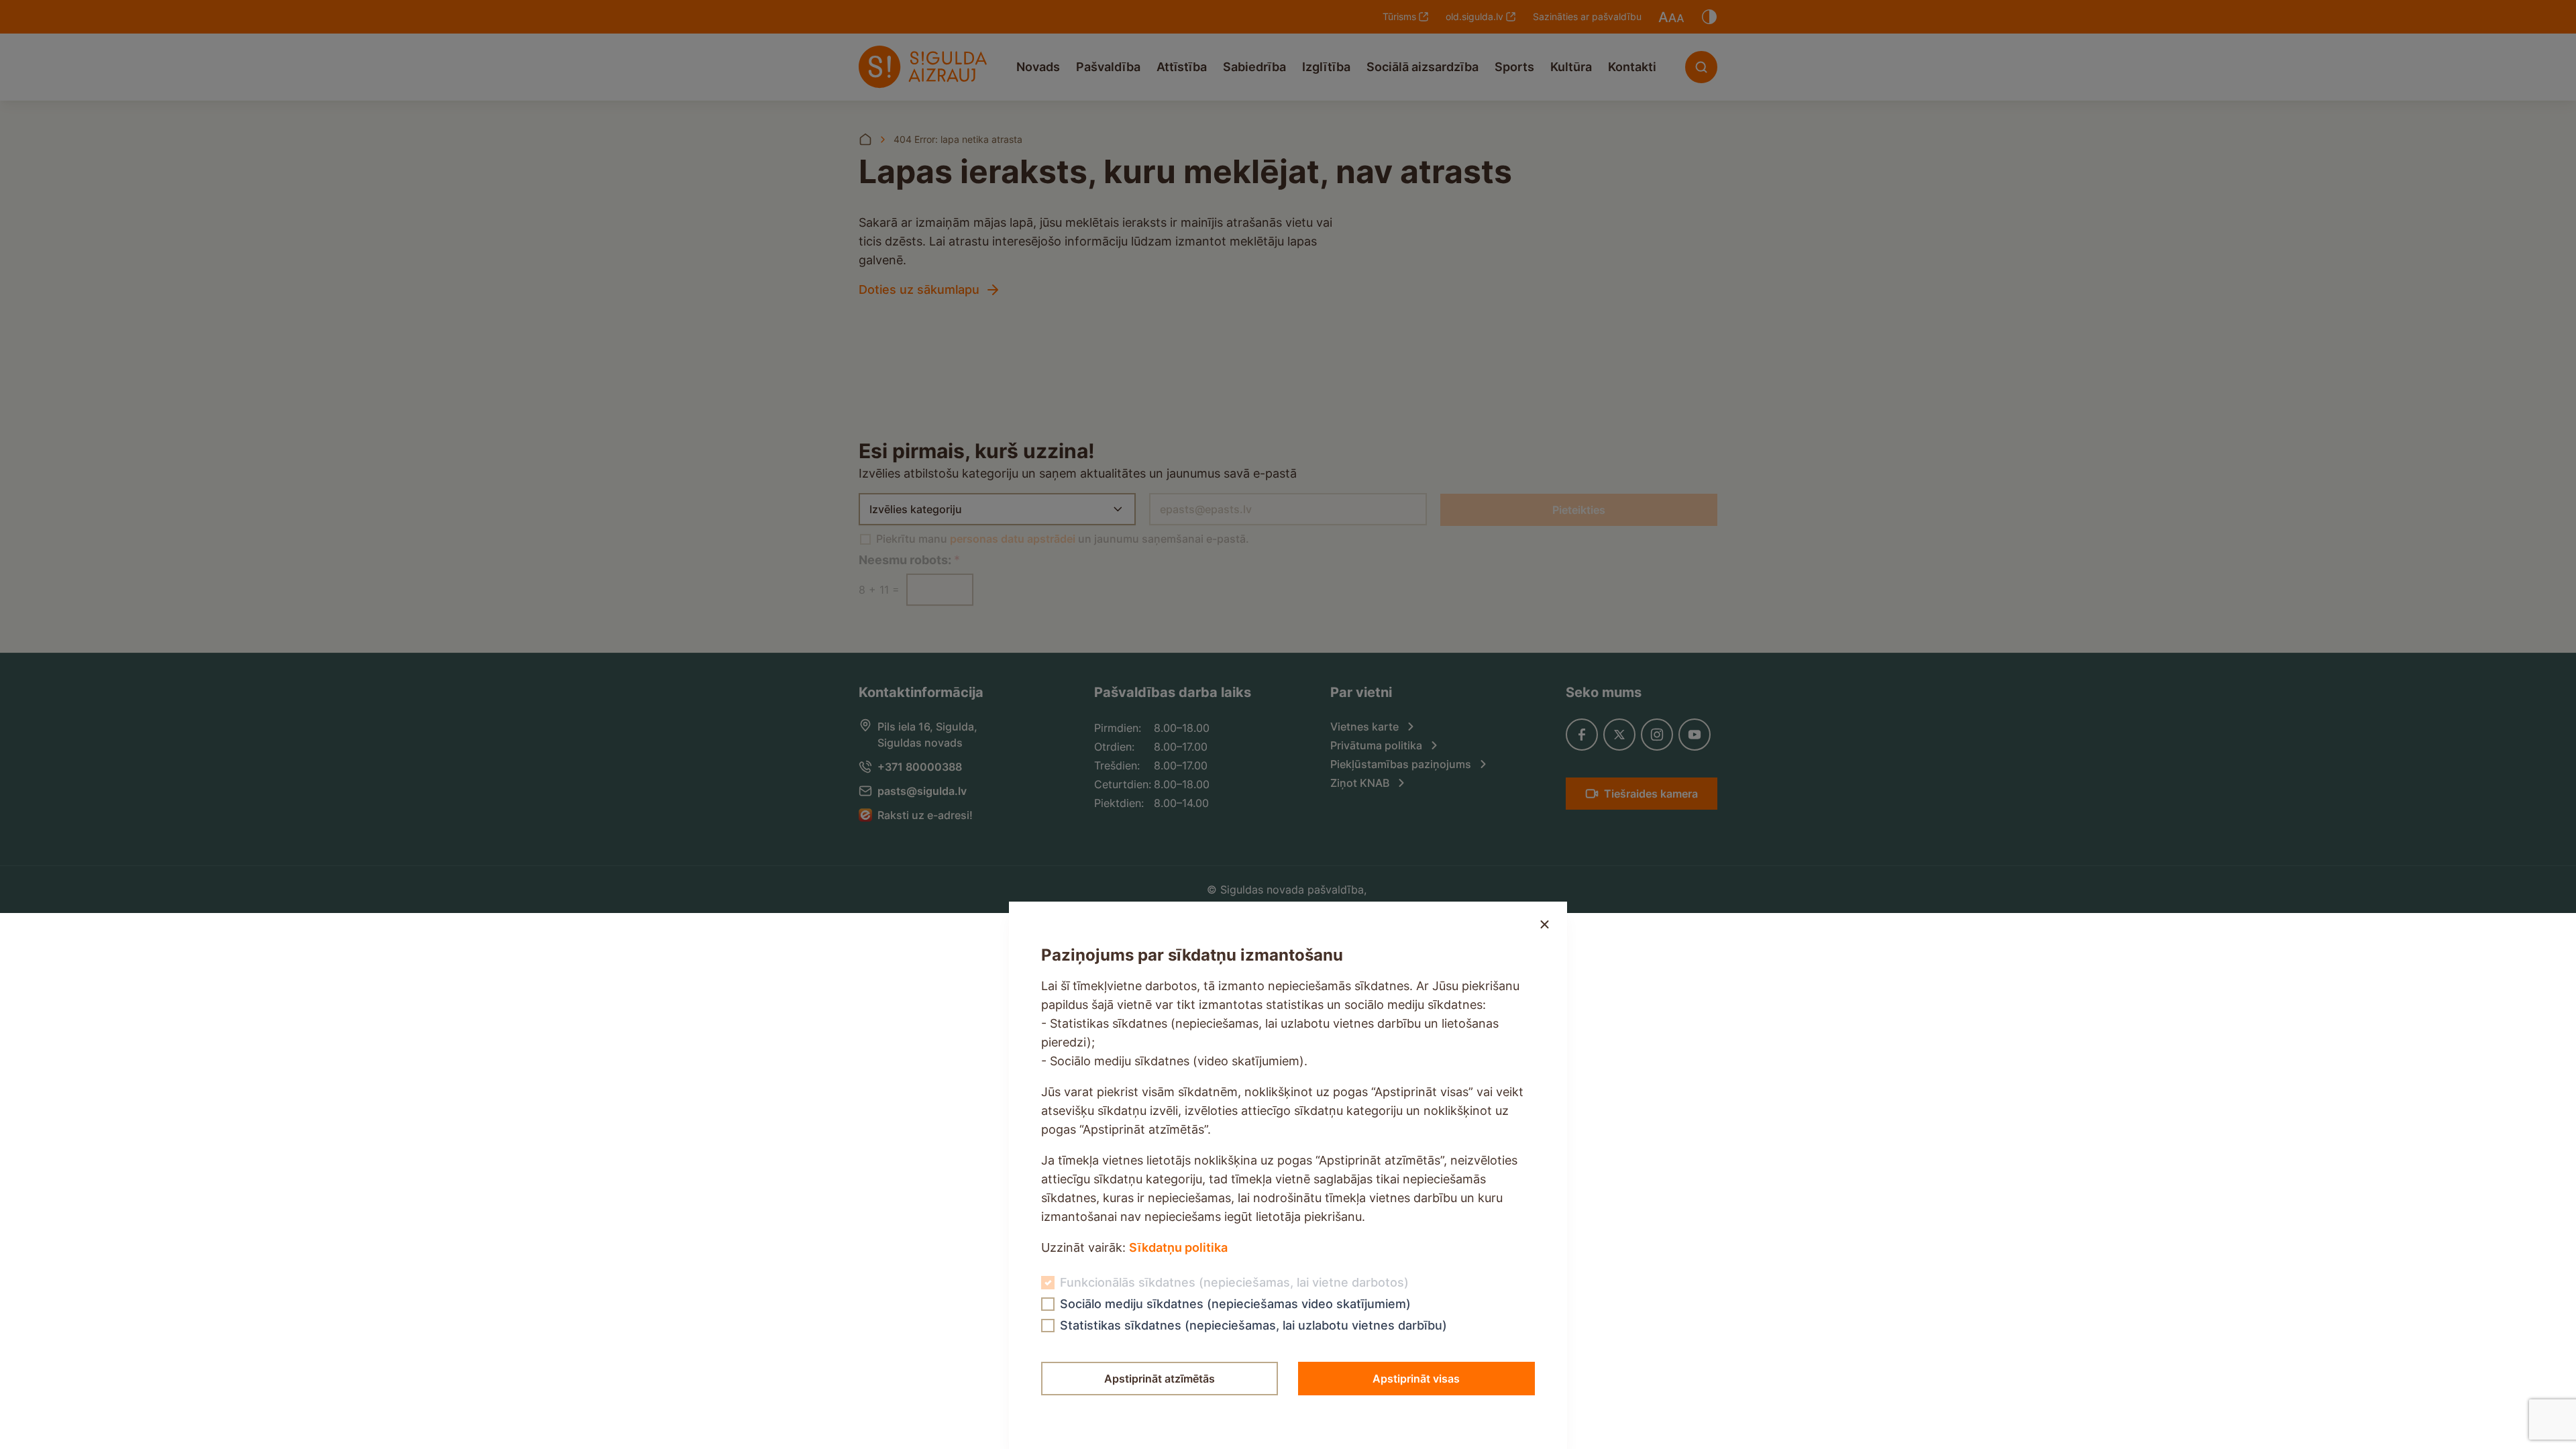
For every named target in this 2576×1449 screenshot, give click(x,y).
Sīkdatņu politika (1178, 1247)
